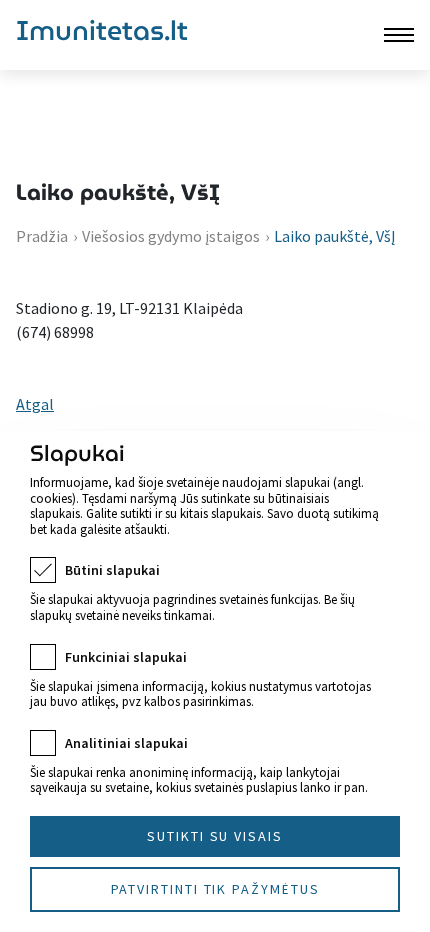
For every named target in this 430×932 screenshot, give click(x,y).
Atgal (35, 404)
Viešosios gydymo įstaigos (171, 236)
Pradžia (42, 236)
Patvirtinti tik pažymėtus (215, 889)
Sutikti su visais (215, 836)
